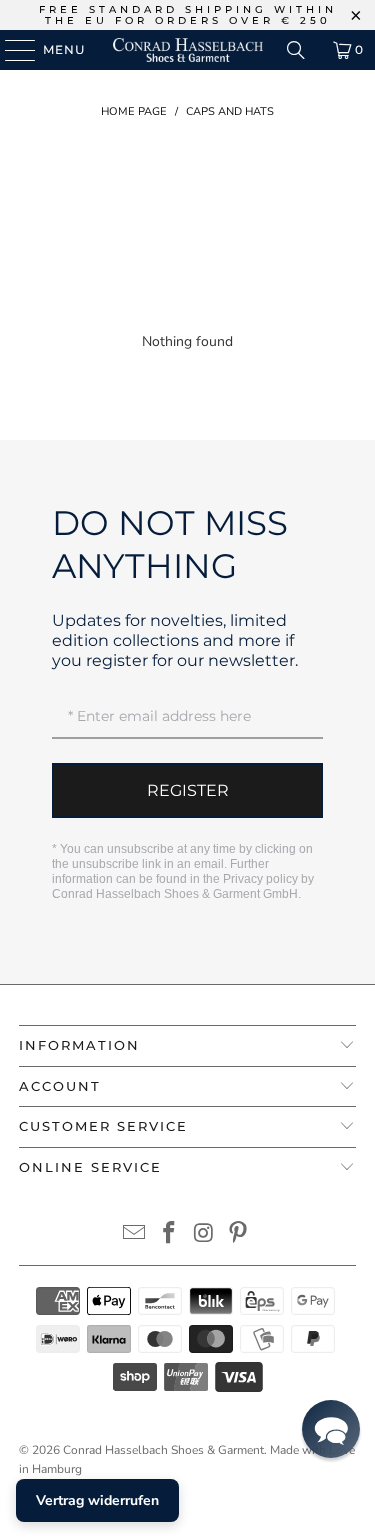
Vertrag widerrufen (97, 1500)
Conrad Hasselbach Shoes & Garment (163, 1450)
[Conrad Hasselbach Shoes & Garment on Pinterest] (239, 1235)
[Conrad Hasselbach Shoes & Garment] (188, 50)
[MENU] (10, 50)
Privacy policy (260, 879)
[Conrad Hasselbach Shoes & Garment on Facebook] (169, 1235)
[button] (331, 1429)
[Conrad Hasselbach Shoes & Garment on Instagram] (204, 1235)
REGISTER (188, 790)
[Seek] (296, 50)
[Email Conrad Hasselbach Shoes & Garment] (135, 1235)
